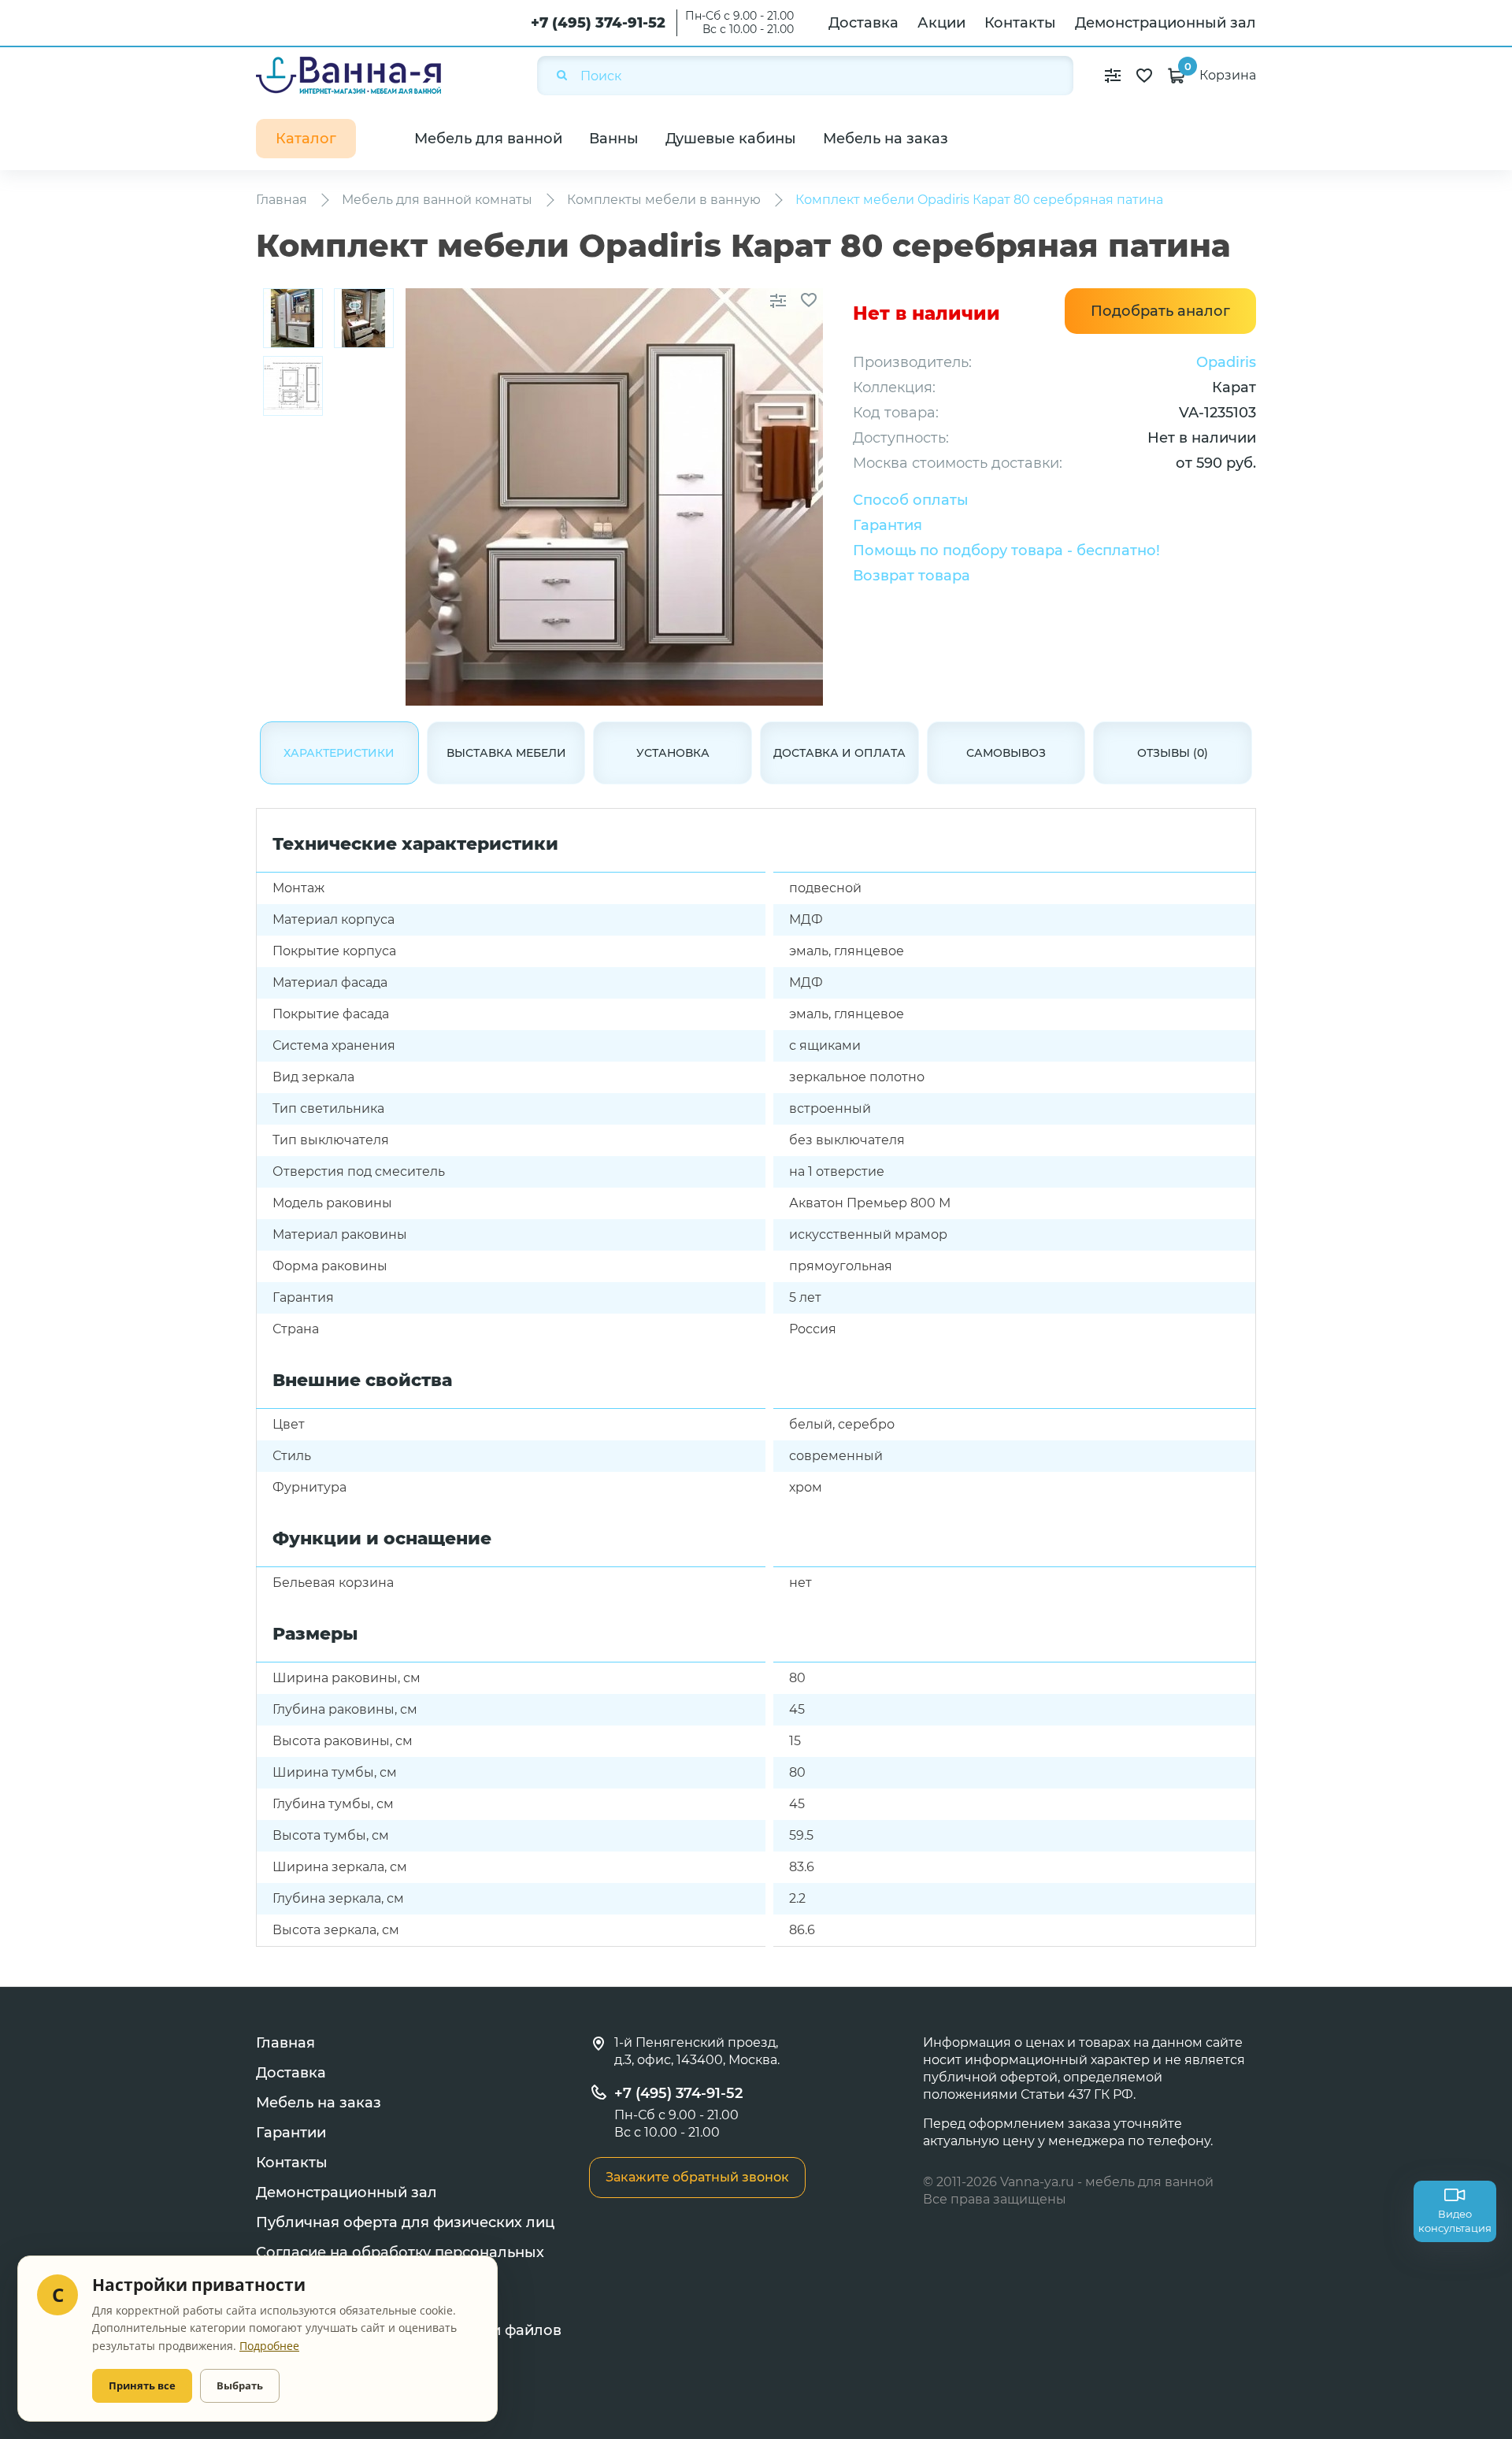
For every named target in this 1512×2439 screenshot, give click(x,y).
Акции (941, 23)
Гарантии (291, 2133)
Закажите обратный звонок (697, 2177)
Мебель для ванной (488, 139)
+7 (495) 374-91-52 (598, 23)
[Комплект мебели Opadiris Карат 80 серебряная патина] (293, 318)
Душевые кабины (731, 139)
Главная (285, 2043)
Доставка (863, 23)
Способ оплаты (911, 500)
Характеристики (339, 753)
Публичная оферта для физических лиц (405, 2222)
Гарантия (888, 525)
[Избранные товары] (1144, 76)
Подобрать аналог (1160, 311)
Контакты (1020, 23)
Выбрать (240, 2385)
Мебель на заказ (886, 139)
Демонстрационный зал (1165, 23)
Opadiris (1226, 362)
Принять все (142, 2385)
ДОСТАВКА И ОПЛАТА (839, 753)
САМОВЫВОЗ (1006, 753)
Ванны (614, 139)
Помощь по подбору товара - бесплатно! (1006, 550)
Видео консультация (1455, 2221)
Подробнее (269, 2346)
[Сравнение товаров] (1113, 76)
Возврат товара (912, 576)
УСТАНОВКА (673, 753)
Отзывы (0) (1173, 753)
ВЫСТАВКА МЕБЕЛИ (506, 753)
